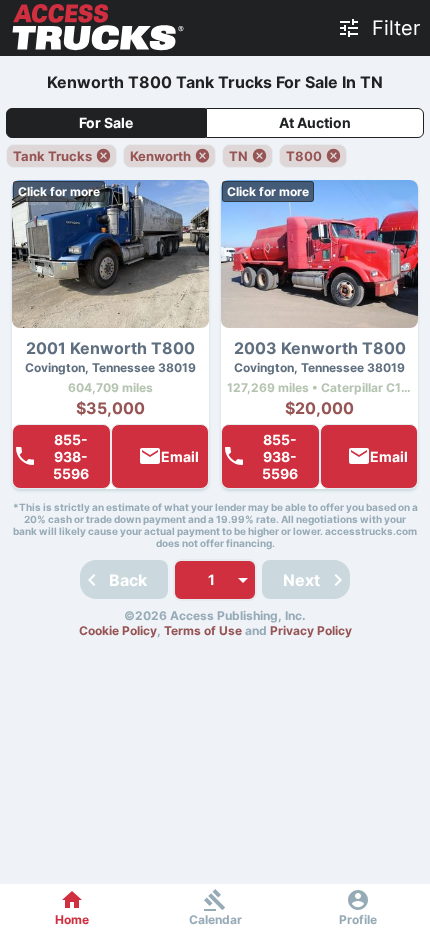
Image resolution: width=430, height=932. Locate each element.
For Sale (106, 122)
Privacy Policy (311, 630)
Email (180, 456)
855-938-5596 (71, 456)
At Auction (315, 122)
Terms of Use (203, 630)
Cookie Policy (118, 630)
